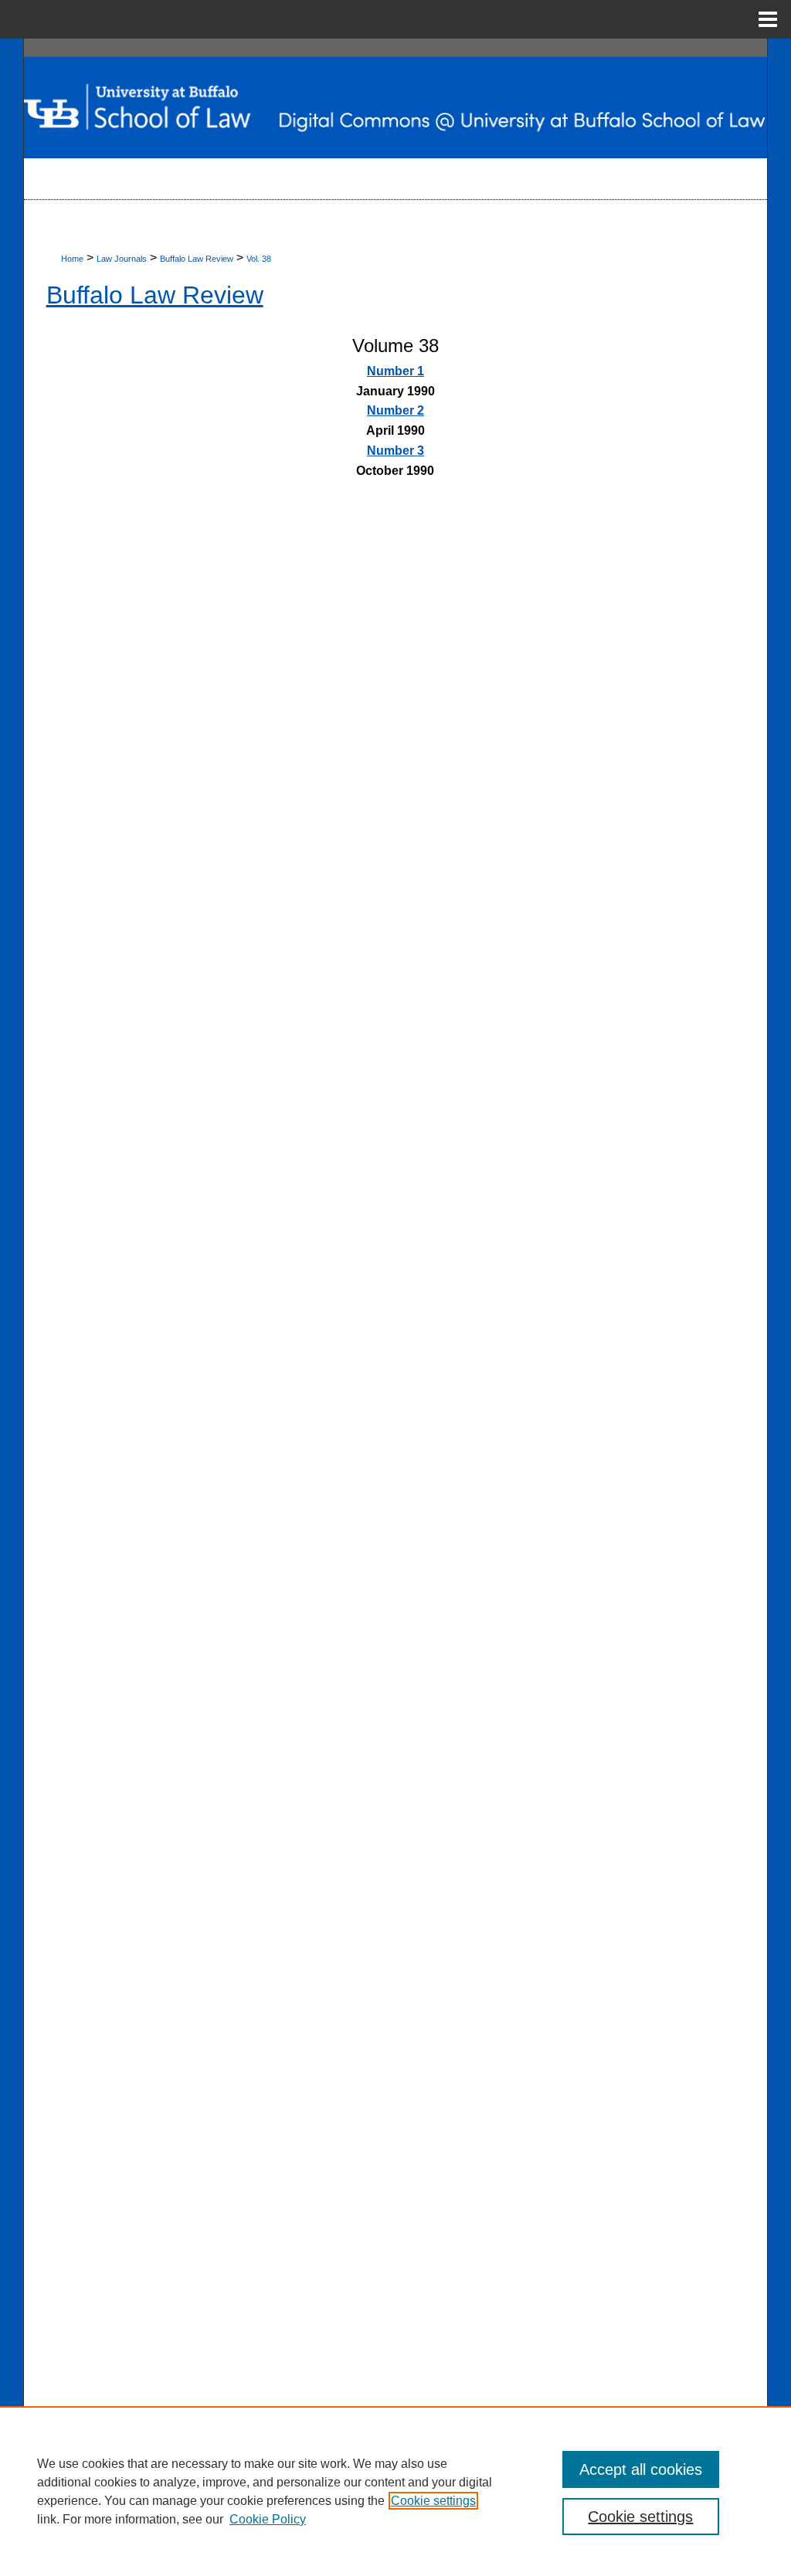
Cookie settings (433, 2501)
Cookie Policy (268, 2519)
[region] (395, 2491)
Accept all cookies (641, 2469)
